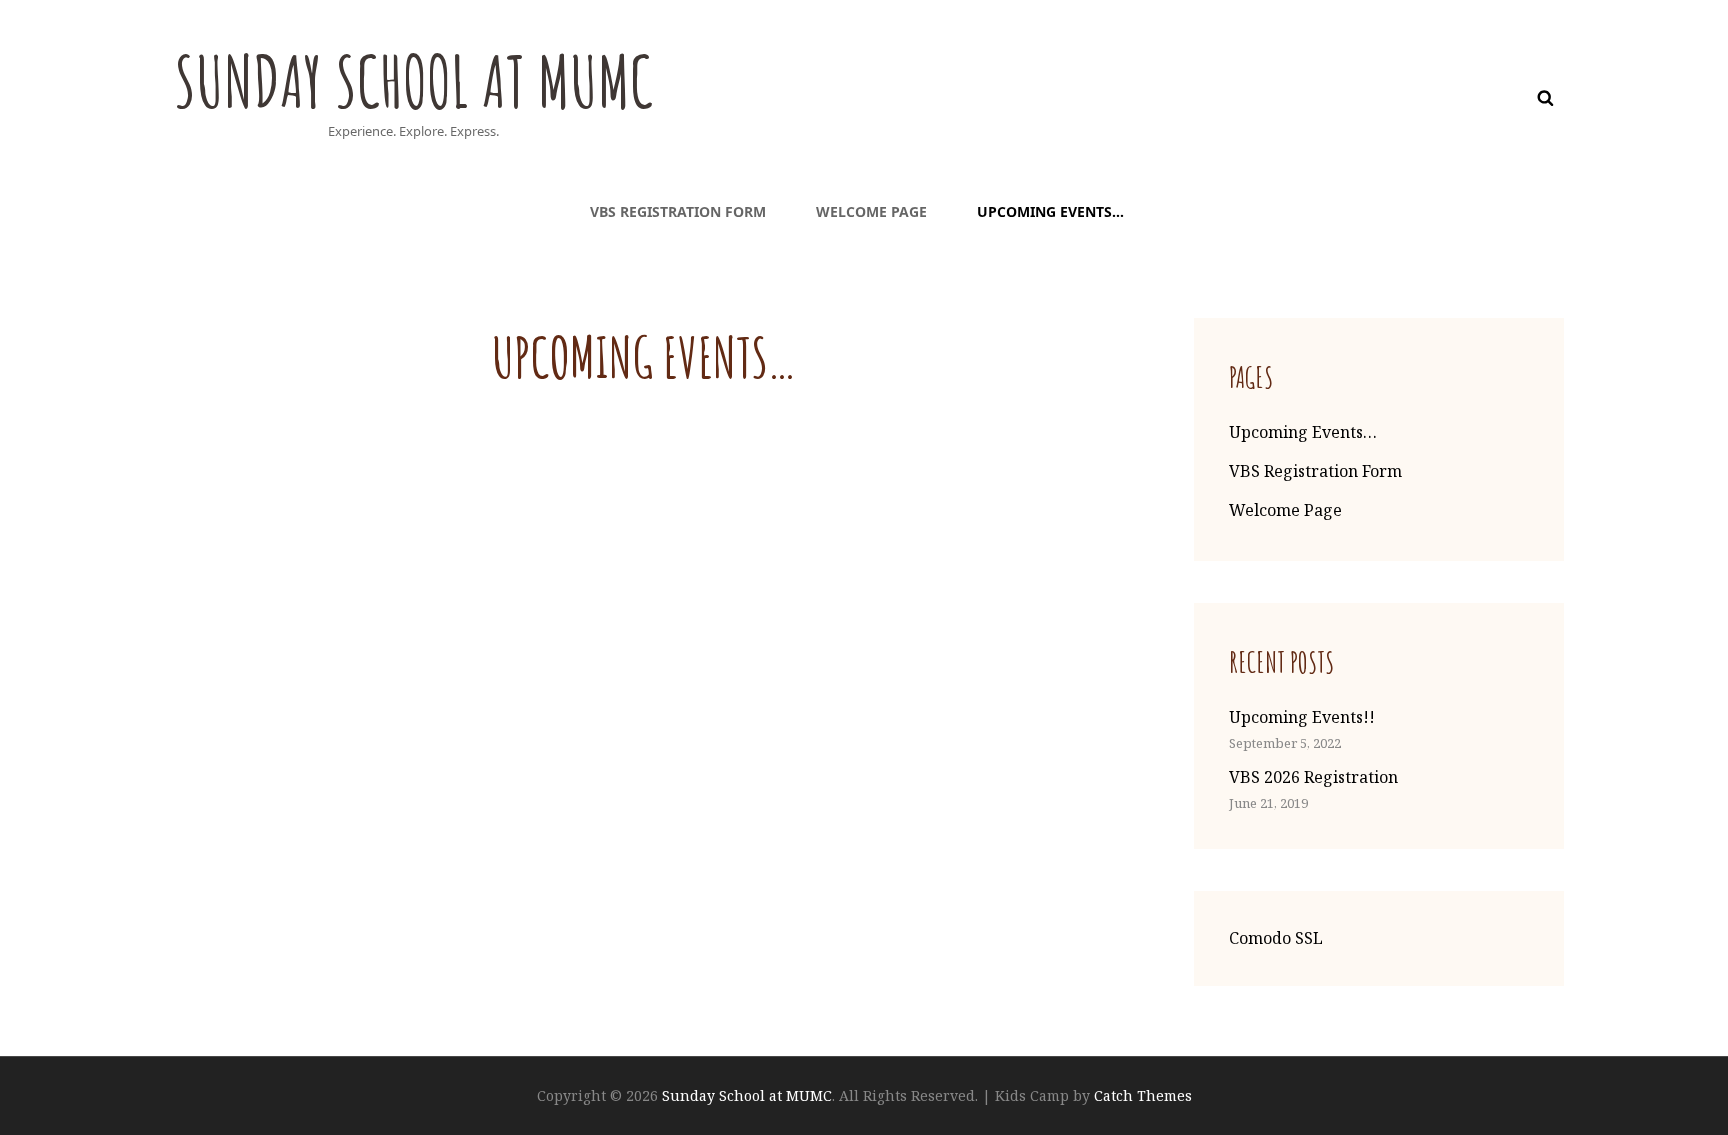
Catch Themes (1143, 1095)
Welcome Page (871, 211)
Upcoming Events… (1050, 211)
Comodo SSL (1276, 938)
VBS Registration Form (678, 211)
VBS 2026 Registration (1313, 777)
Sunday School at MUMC (413, 81)
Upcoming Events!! (1302, 717)
